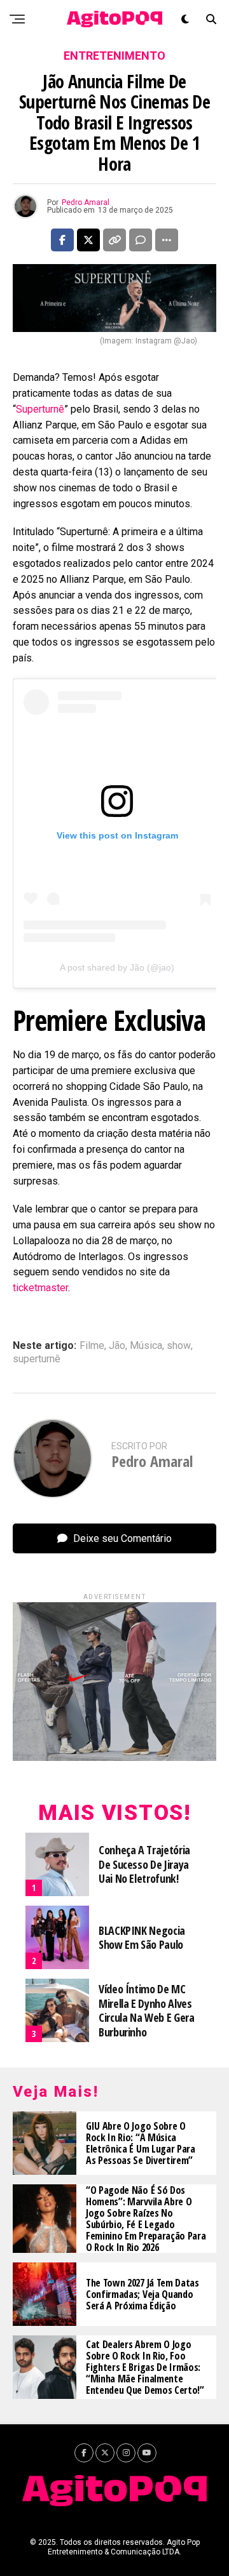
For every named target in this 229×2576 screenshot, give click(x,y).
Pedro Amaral (86, 202)
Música (146, 1346)
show (179, 1346)
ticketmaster (40, 1288)
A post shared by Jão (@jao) (117, 967)
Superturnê (40, 409)
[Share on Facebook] (62, 240)
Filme (92, 1346)
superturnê (37, 1359)
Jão (117, 1346)
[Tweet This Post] (88, 240)
